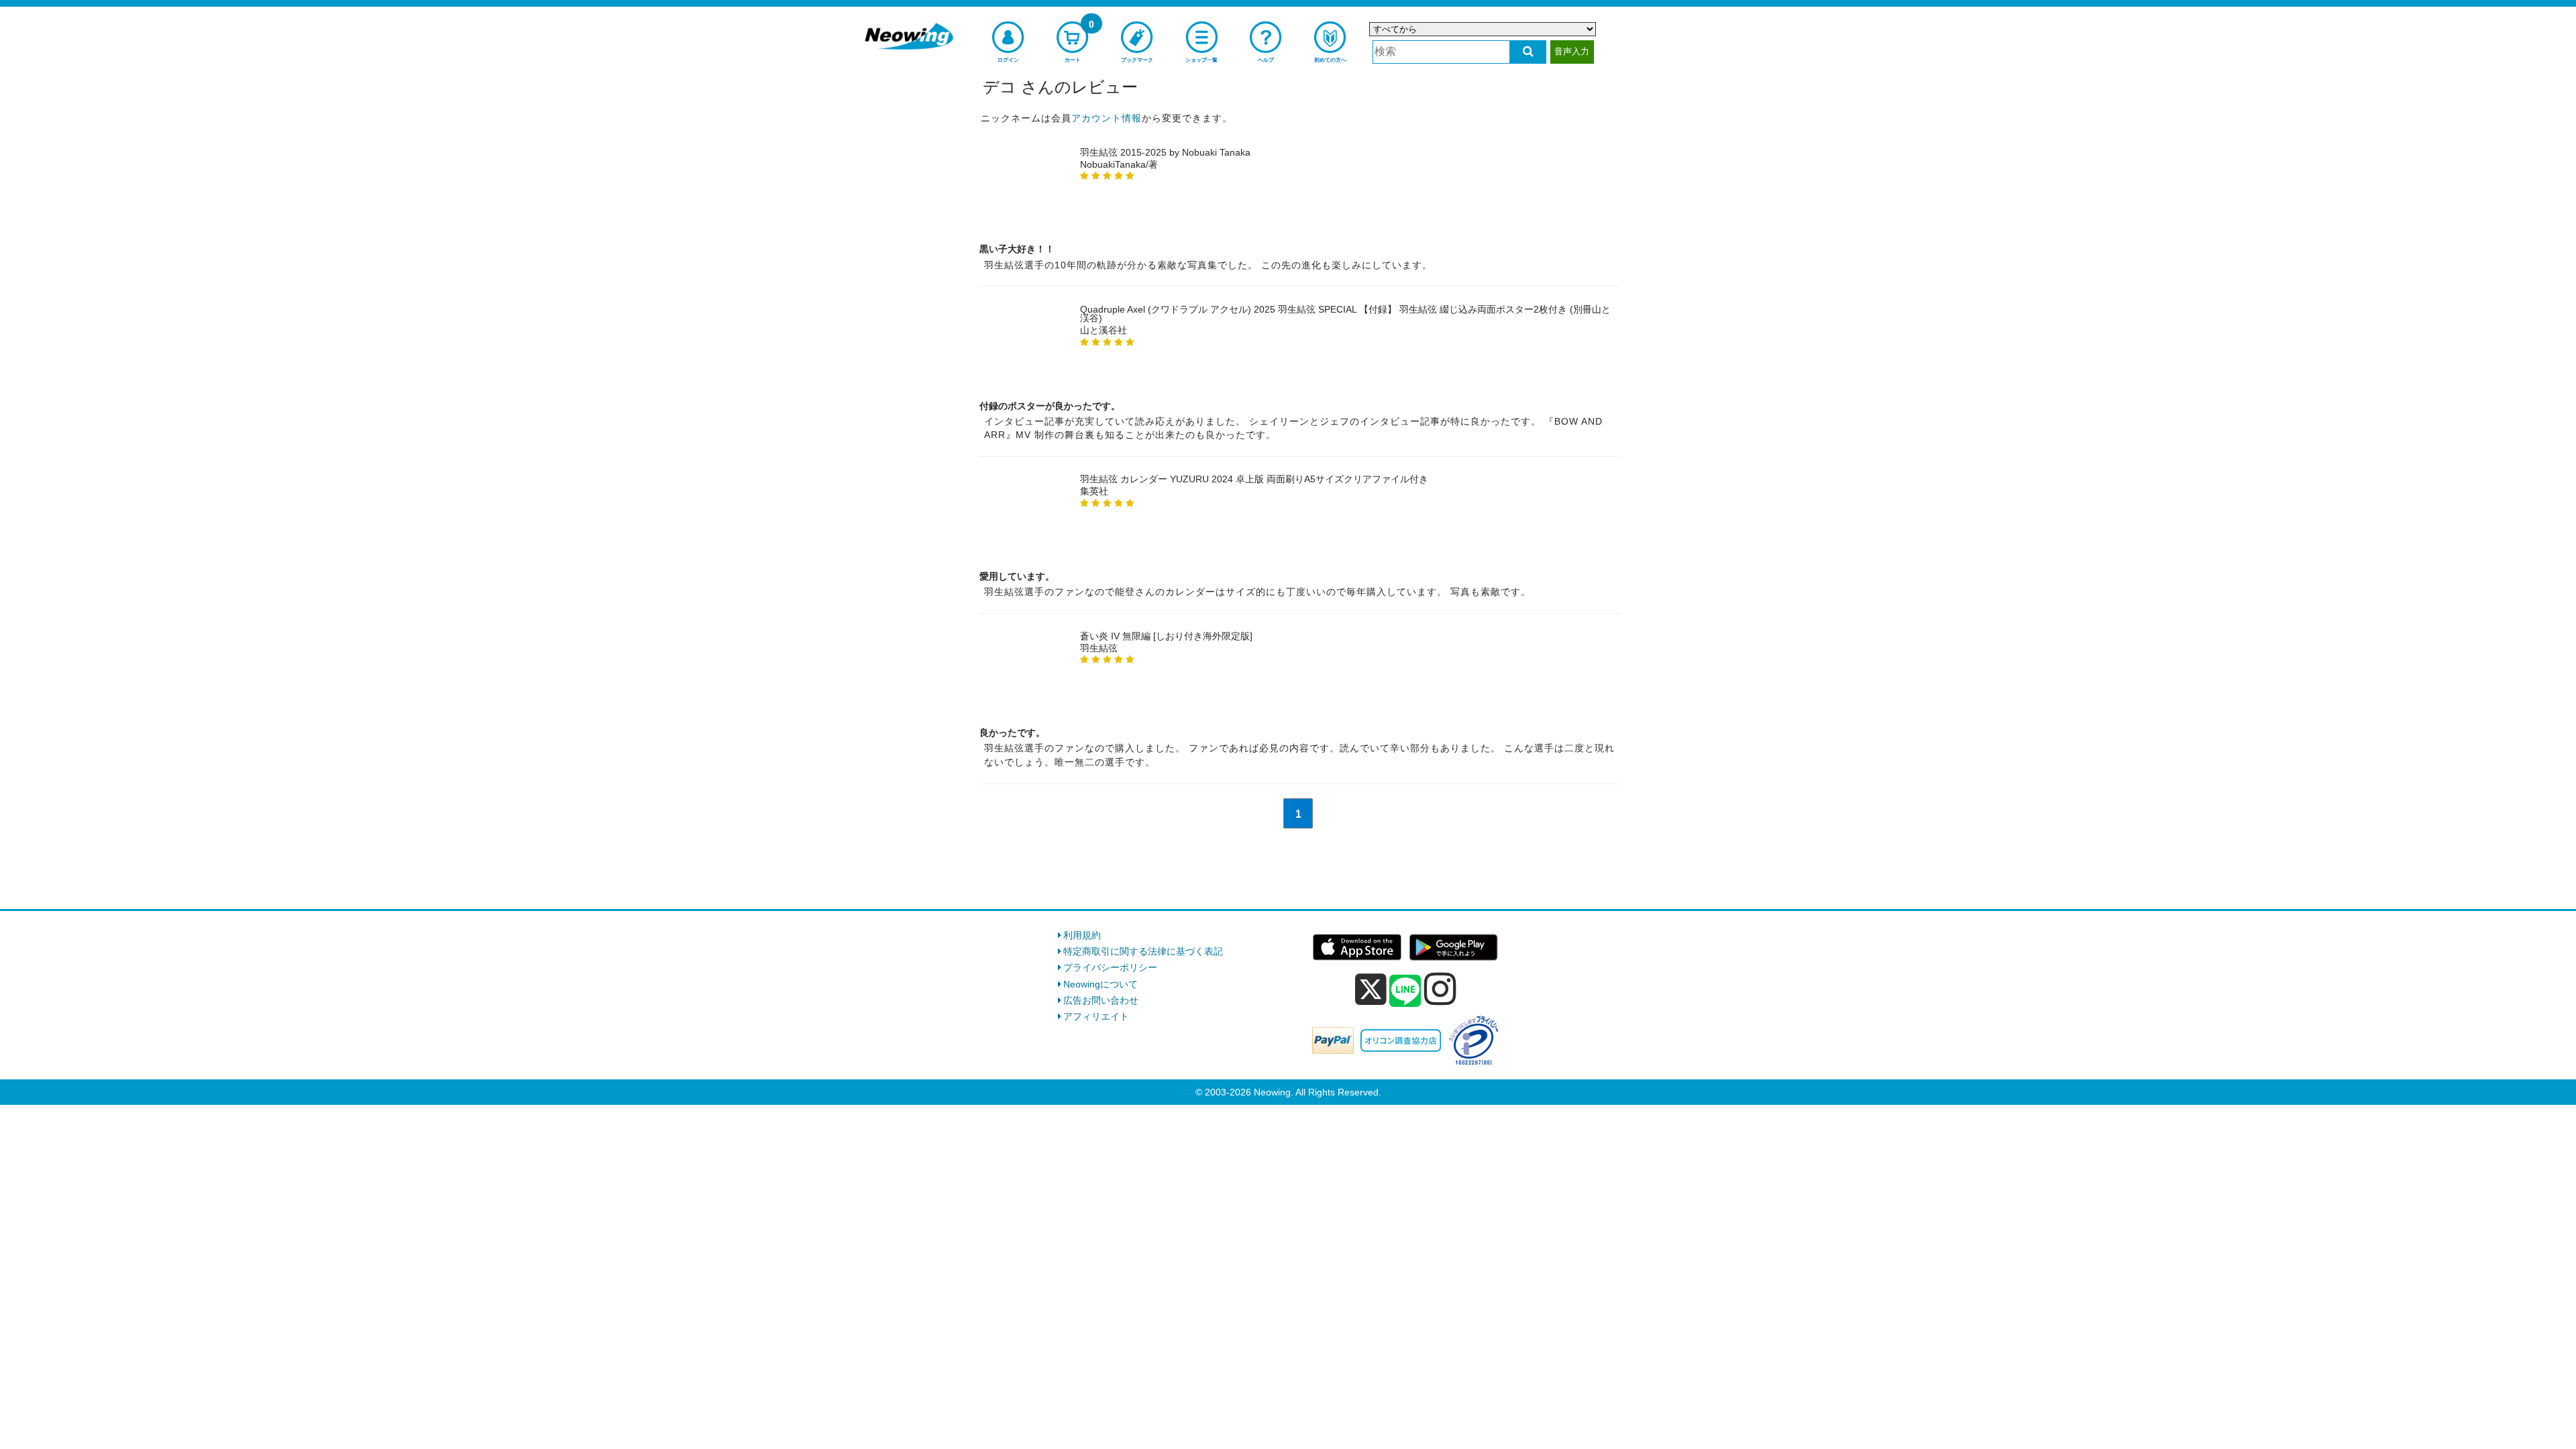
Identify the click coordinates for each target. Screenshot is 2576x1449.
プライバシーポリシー (1110, 967)
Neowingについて (1101, 984)
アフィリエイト (1096, 1016)
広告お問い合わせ (1101, 1000)
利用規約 (1082, 935)
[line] (1405, 991)
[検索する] (1528, 52)
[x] (1371, 989)
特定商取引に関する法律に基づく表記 (1143, 951)
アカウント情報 (1107, 118)
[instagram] (1440, 989)
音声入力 (1572, 51)
